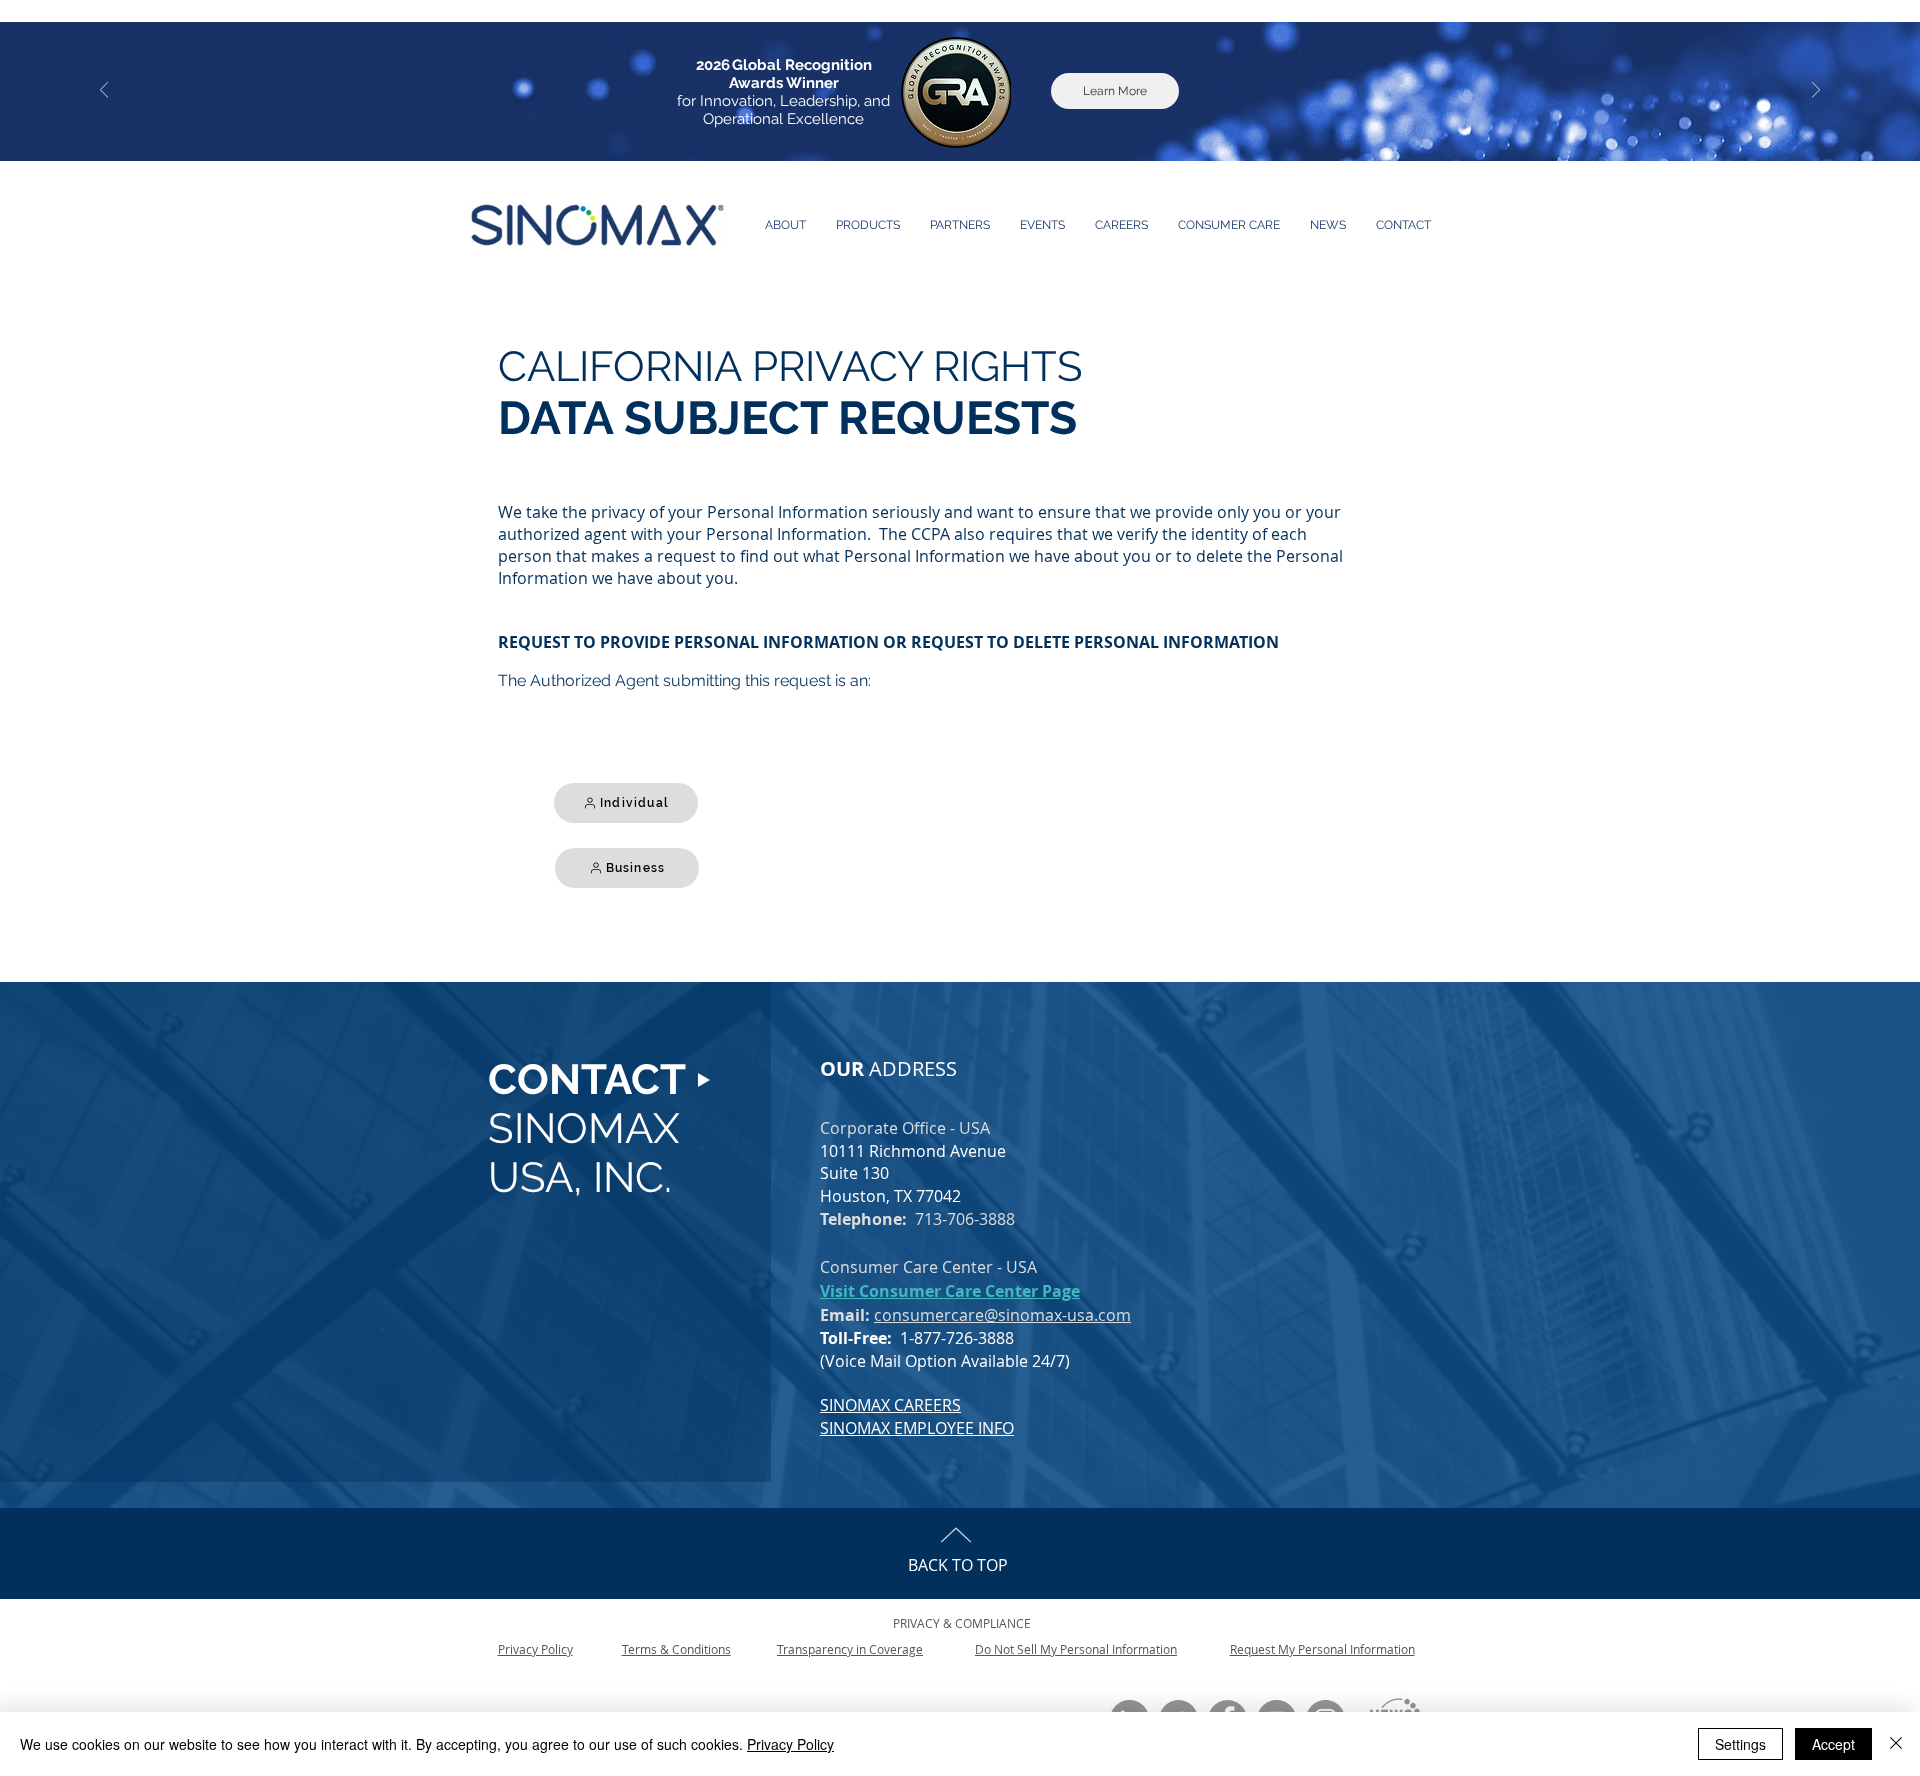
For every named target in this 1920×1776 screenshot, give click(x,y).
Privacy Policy (790, 1744)
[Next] (1816, 91)
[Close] (1896, 1744)
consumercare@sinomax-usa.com (1002, 1315)
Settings (1740, 1744)
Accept (1833, 1744)
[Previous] (104, 91)
